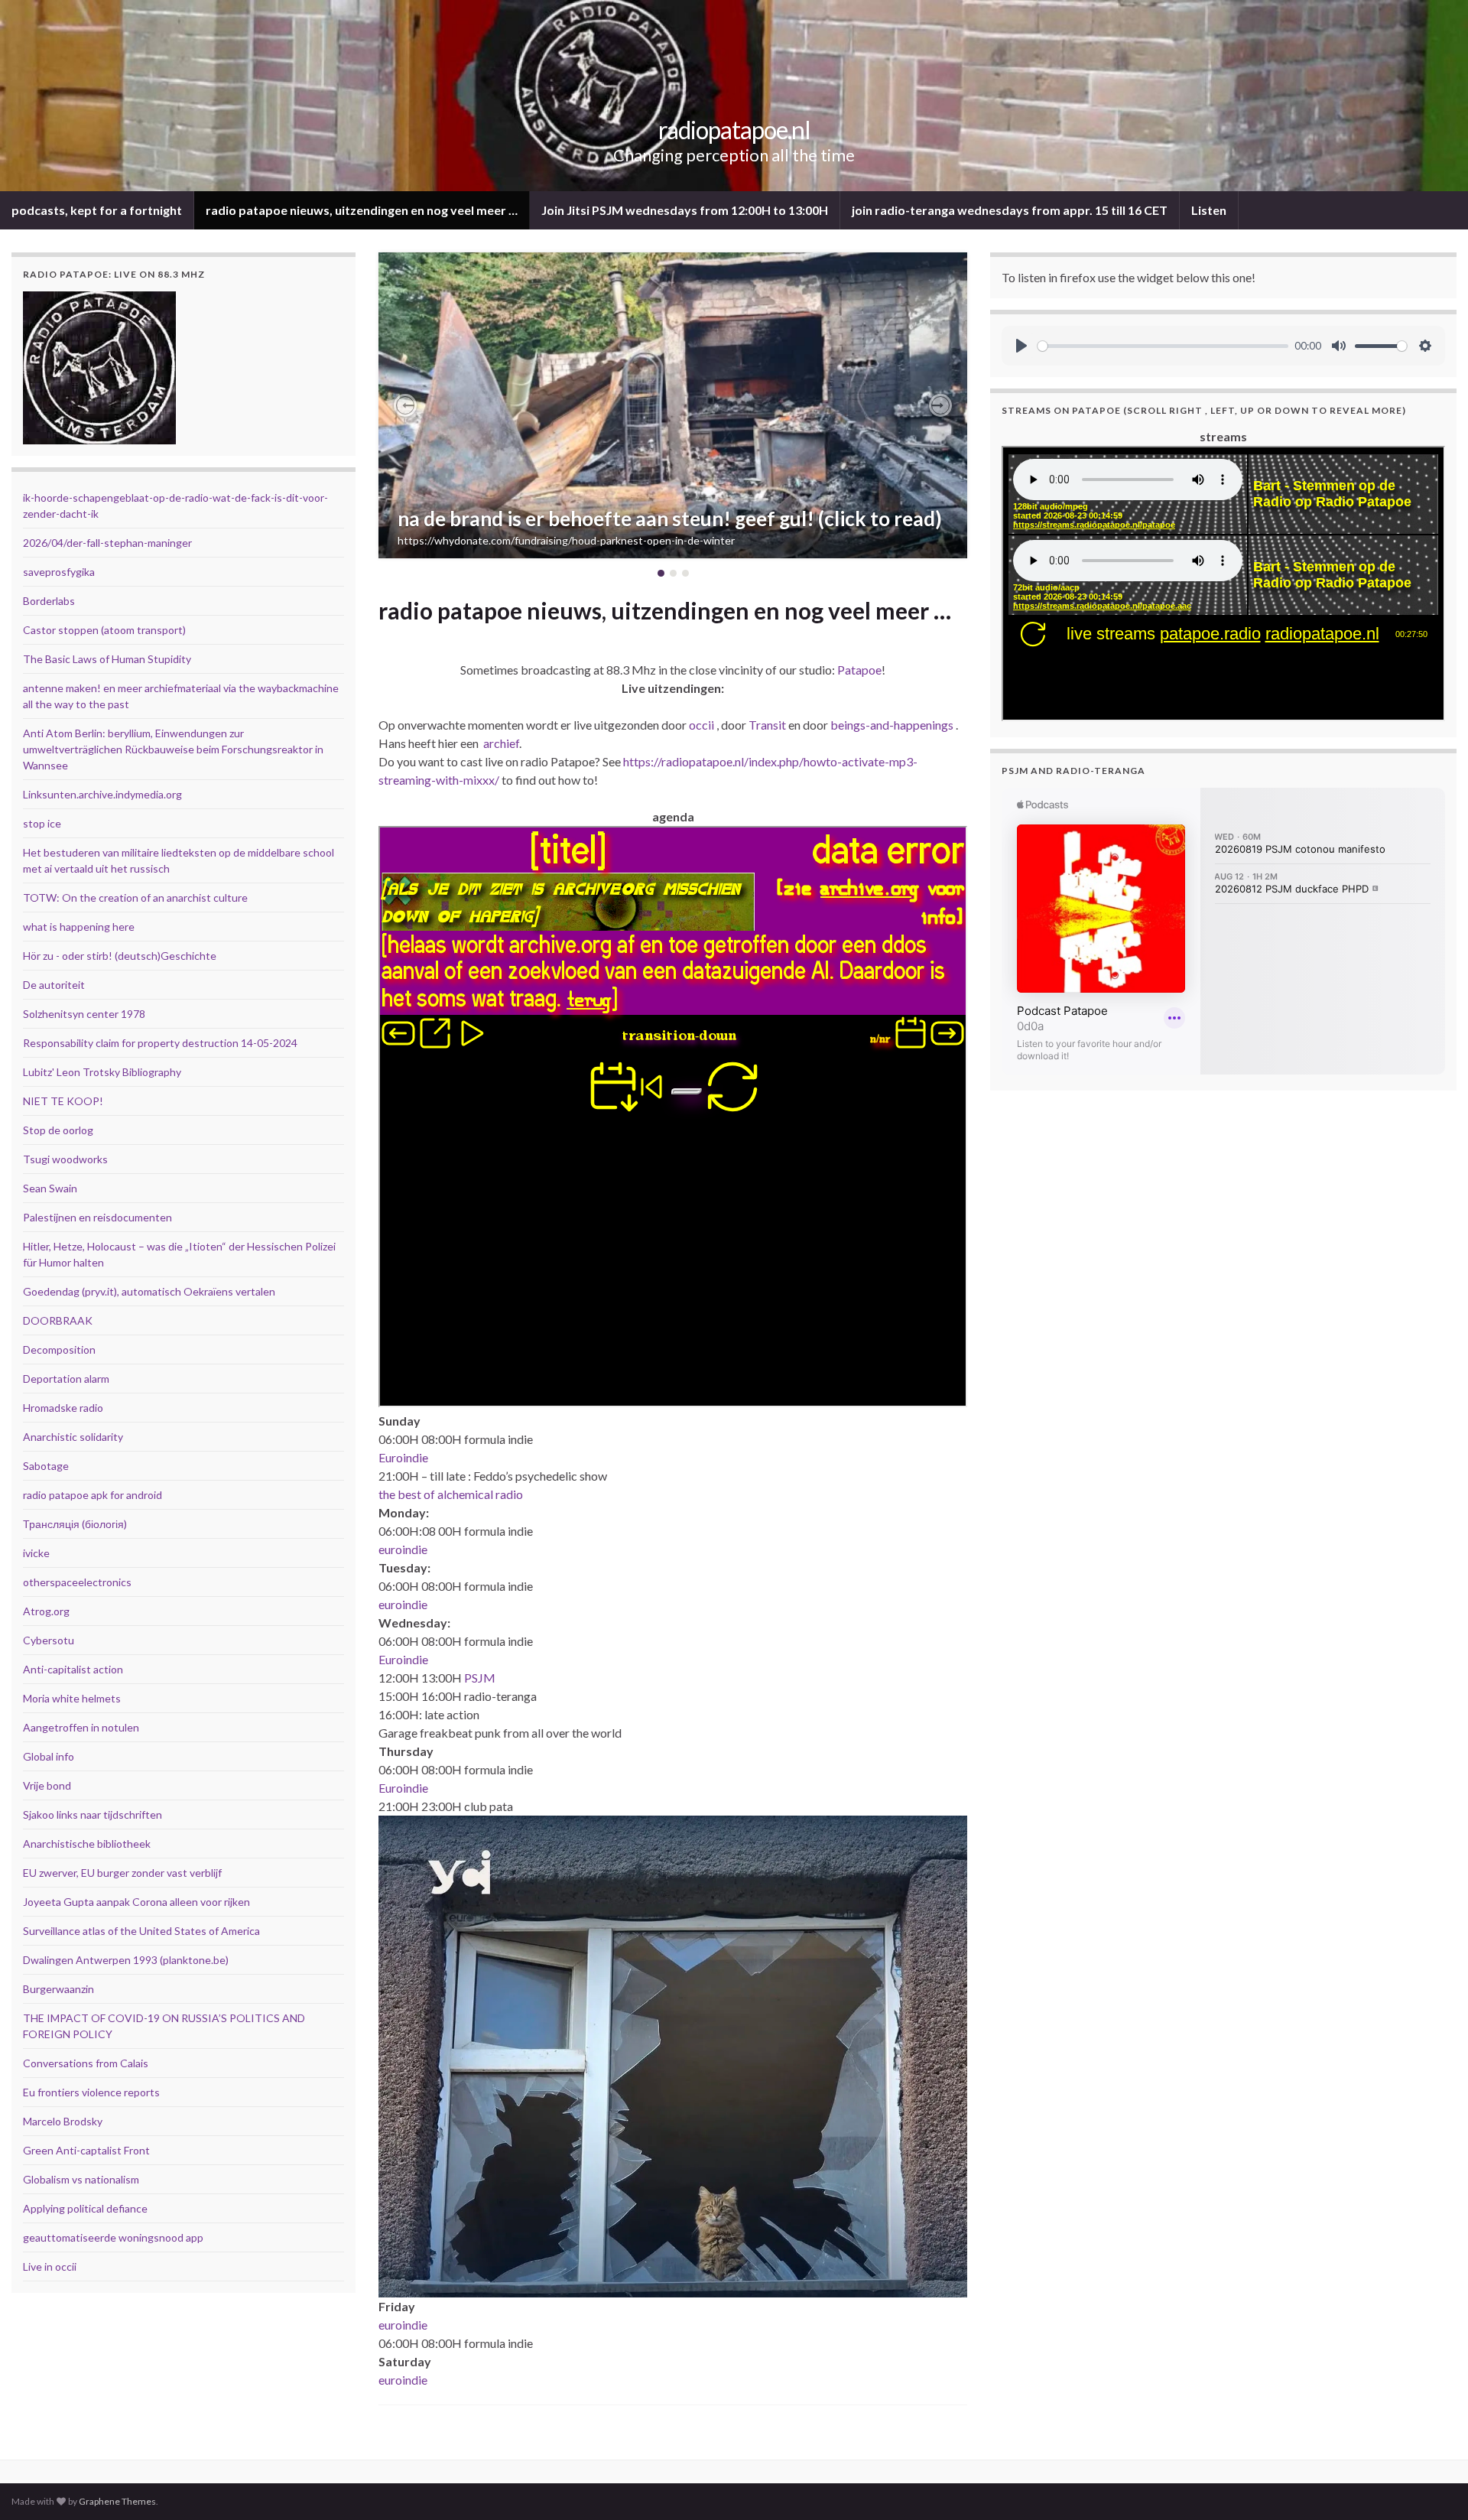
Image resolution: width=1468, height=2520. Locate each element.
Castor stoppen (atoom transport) (104, 630)
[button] (405, 405)
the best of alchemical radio (451, 1494)
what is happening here (79, 927)
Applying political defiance (85, 2208)
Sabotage (46, 1466)
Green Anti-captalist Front (86, 2150)
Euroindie (403, 1457)
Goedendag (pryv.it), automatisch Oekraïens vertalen (149, 1291)
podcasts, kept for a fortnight (97, 210)
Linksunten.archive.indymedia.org (102, 794)
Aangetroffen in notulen (81, 1727)
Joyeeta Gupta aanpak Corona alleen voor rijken (136, 1902)
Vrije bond (47, 1785)
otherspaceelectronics (77, 1582)
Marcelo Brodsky (63, 2121)
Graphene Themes (117, 2501)
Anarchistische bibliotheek (87, 1844)
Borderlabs (49, 601)
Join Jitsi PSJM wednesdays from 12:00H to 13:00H (685, 210)
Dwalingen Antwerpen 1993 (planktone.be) (126, 1960)
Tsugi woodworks (65, 1159)
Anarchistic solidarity (73, 1437)
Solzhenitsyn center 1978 (84, 1014)
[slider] (1163, 346)
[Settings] (1425, 346)
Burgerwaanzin (58, 1989)
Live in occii (50, 2266)
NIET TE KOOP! (63, 1101)
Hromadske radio (63, 1408)
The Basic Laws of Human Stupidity (107, 659)
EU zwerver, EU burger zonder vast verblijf (122, 1873)
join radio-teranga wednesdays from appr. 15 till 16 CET (1010, 210)
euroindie (403, 1549)
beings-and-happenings (892, 725)
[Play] (1021, 346)
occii (702, 725)
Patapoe (859, 670)
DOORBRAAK (58, 1320)
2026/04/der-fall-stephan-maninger (107, 543)
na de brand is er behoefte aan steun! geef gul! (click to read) (670, 519)
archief (501, 743)
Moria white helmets (72, 1698)
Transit (767, 725)
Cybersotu (49, 1640)
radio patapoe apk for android (93, 1495)
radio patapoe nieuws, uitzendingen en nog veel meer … (362, 210)
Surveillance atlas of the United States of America (141, 1931)
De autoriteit (54, 985)
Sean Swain (50, 1188)
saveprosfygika (59, 572)
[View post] (673, 405)
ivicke (36, 1553)
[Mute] (1339, 346)
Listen (1209, 210)
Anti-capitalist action (73, 1669)
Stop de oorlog (58, 1130)
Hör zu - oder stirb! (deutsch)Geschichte (120, 956)
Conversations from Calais (86, 2063)
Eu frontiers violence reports (91, 2092)
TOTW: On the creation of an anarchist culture (135, 897)
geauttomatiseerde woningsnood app (113, 2237)
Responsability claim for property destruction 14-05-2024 (160, 1043)
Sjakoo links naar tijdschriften (93, 1814)
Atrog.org (46, 1611)
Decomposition (59, 1349)
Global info (49, 1756)
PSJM (480, 1678)
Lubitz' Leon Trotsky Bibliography (102, 1072)
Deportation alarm (66, 1379)
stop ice (42, 823)
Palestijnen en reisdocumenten (97, 1217)
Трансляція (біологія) (75, 1524)
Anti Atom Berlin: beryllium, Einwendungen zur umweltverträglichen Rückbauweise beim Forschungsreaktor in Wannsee (173, 749)
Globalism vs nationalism (81, 2179)
